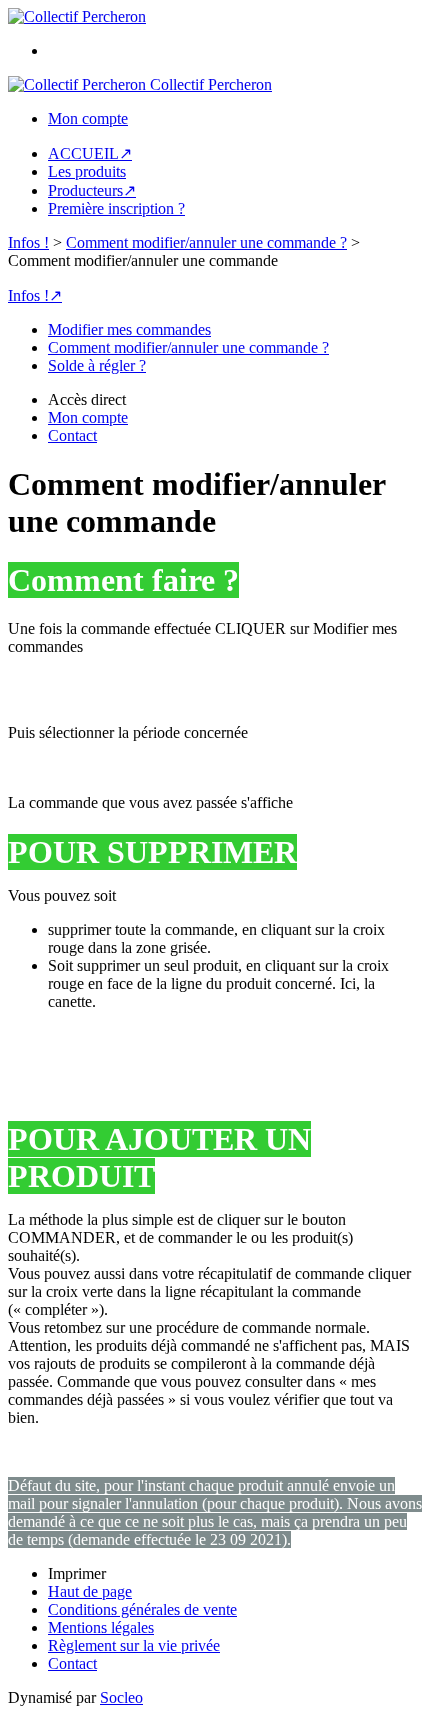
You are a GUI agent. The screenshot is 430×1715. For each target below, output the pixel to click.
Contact (72, 1663)
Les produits (87, 171)
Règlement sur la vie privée (134, 1645)
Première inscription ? (116, 208)
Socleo (121, 1697)
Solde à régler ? (97, 365)
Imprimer (77, 1573)
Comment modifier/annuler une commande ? (206, 242)
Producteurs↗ (92, 190)
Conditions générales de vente (142, 1609)
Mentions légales (101, 1627)
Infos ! (28, 242)
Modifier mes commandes (129, 329)
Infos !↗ (35, 295)
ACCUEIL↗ (90, 153)
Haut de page (90, 1591)
